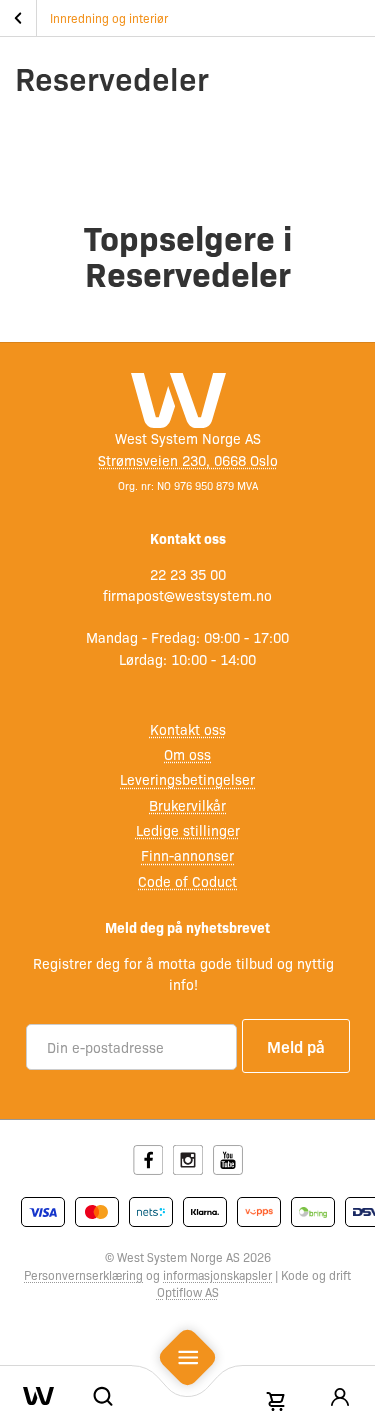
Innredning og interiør (109, 18)
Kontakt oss (188, 729)
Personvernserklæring (83, 1275)
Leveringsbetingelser (187, 779)
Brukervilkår (187, 805)
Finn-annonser (187, 855)
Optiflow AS (188, 1292)
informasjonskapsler (217, 1275)
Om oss (187, 754)
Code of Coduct (187, 881)
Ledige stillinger (188, 830)
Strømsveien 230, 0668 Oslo (188, 460)
